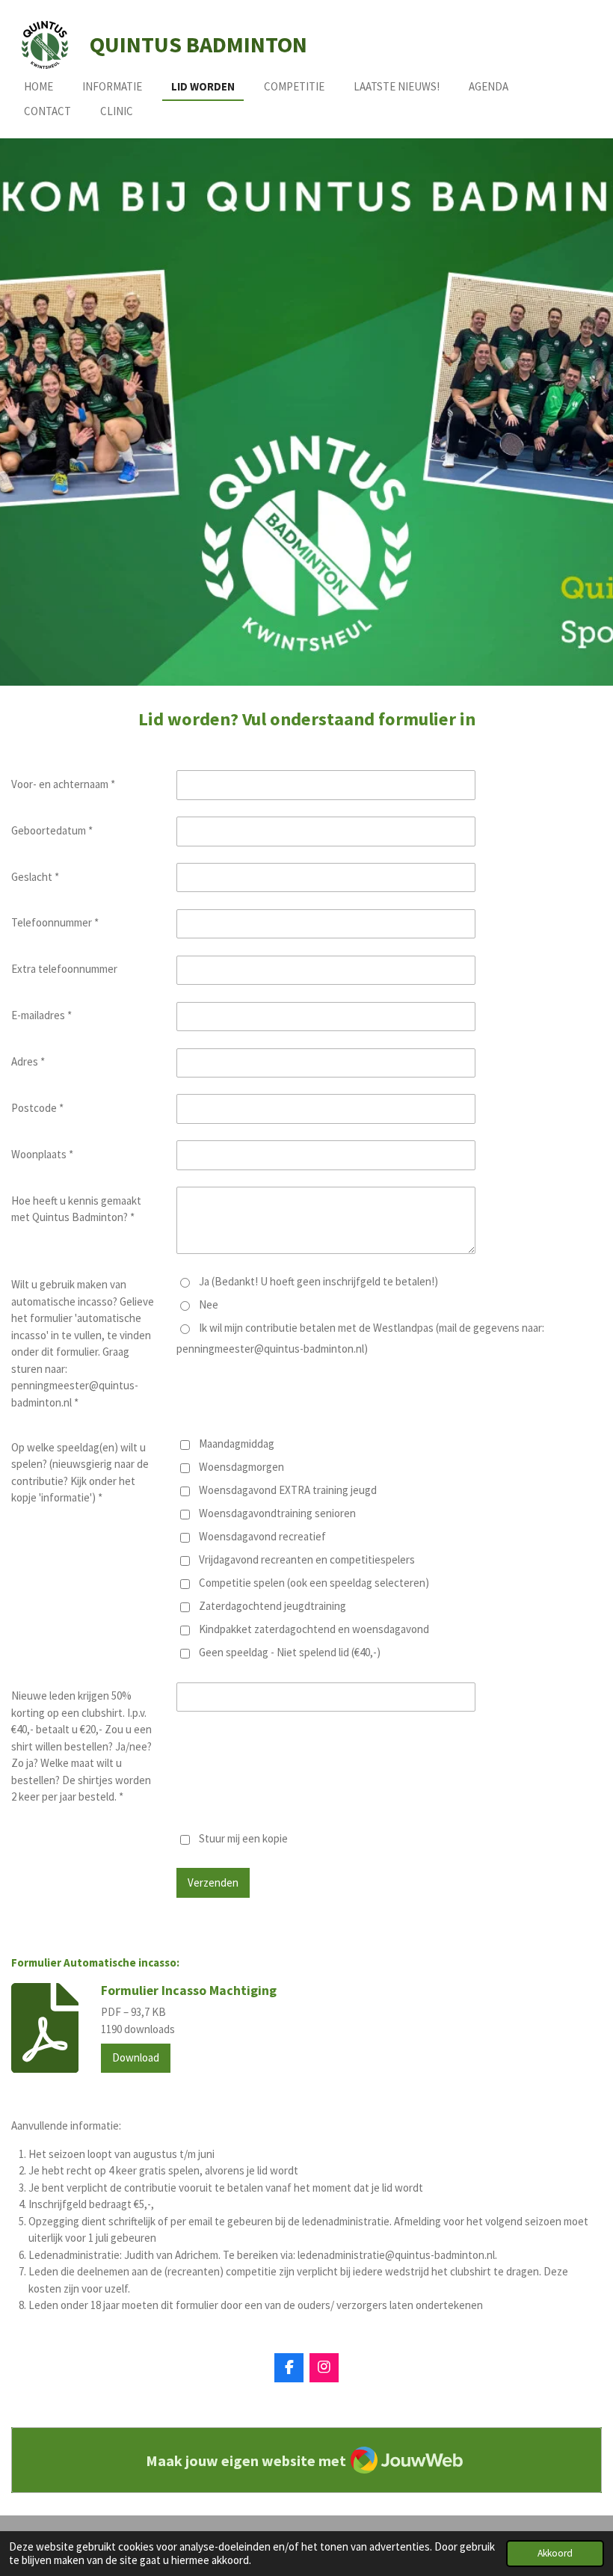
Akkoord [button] (555, 2553)
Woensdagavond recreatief (262, 1536)
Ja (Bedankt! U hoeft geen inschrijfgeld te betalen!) (318, 1281)
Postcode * (37, 1108)
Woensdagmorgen (241, 1467)
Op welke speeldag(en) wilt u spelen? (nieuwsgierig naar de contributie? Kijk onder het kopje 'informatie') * (80, 1473)
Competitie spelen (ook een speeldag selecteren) (314, 1583)
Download (136, 2057)
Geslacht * (35, 877)
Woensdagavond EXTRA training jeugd (288, 1490)
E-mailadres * (41, 1015)
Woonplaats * (42, 1154)
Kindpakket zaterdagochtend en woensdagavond (314, 1629)
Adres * (28, 1061)
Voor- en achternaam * (63, 784)
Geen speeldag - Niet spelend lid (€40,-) (290, 1652)
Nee (209, 1304)
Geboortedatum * (52, 830)
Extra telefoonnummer (64, 969)
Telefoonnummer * (55, 922)
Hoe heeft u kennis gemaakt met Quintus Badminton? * (76, 1209)
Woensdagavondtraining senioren (277, 1513)
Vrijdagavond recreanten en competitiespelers (307, 1559)
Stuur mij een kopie (243, 1838)
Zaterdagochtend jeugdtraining (272, 1606)
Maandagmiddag (237, 1444)
